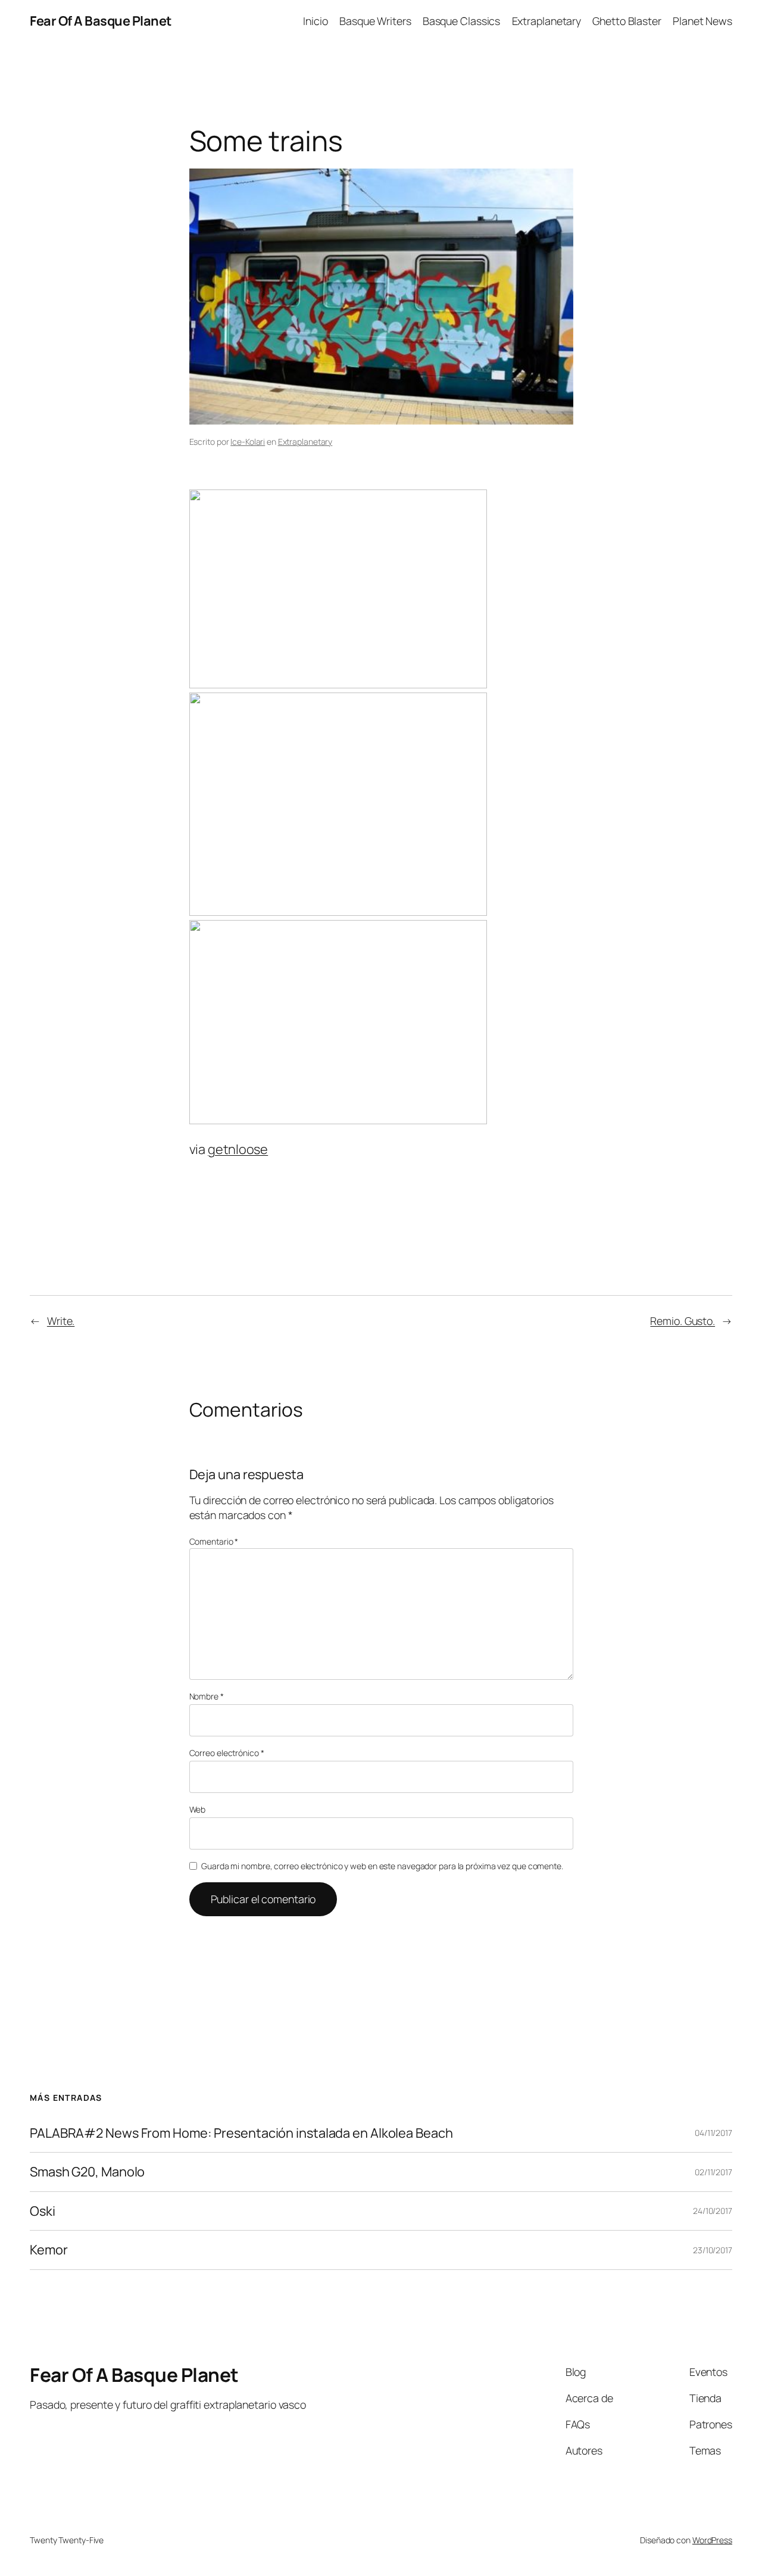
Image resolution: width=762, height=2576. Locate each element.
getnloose (238, 1149)
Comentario (214, 1541)
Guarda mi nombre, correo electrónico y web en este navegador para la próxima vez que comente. (382, 1866)
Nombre (207, 1696)
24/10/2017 (713, 2211)
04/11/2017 (713, 2133)
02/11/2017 (713, 2172)
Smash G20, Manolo (87, 2172)
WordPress (712, 2540)
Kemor (49, 2250)
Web (198, 1809)
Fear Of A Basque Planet (101, 21)
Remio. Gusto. (683, 1321)
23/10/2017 (713, 2250)
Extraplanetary (305, 442)
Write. (61, 1321)
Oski (43, 2211)
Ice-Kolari (248, 442)
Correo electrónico (227, 1753)
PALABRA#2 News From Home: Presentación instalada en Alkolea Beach (241, 2133)
